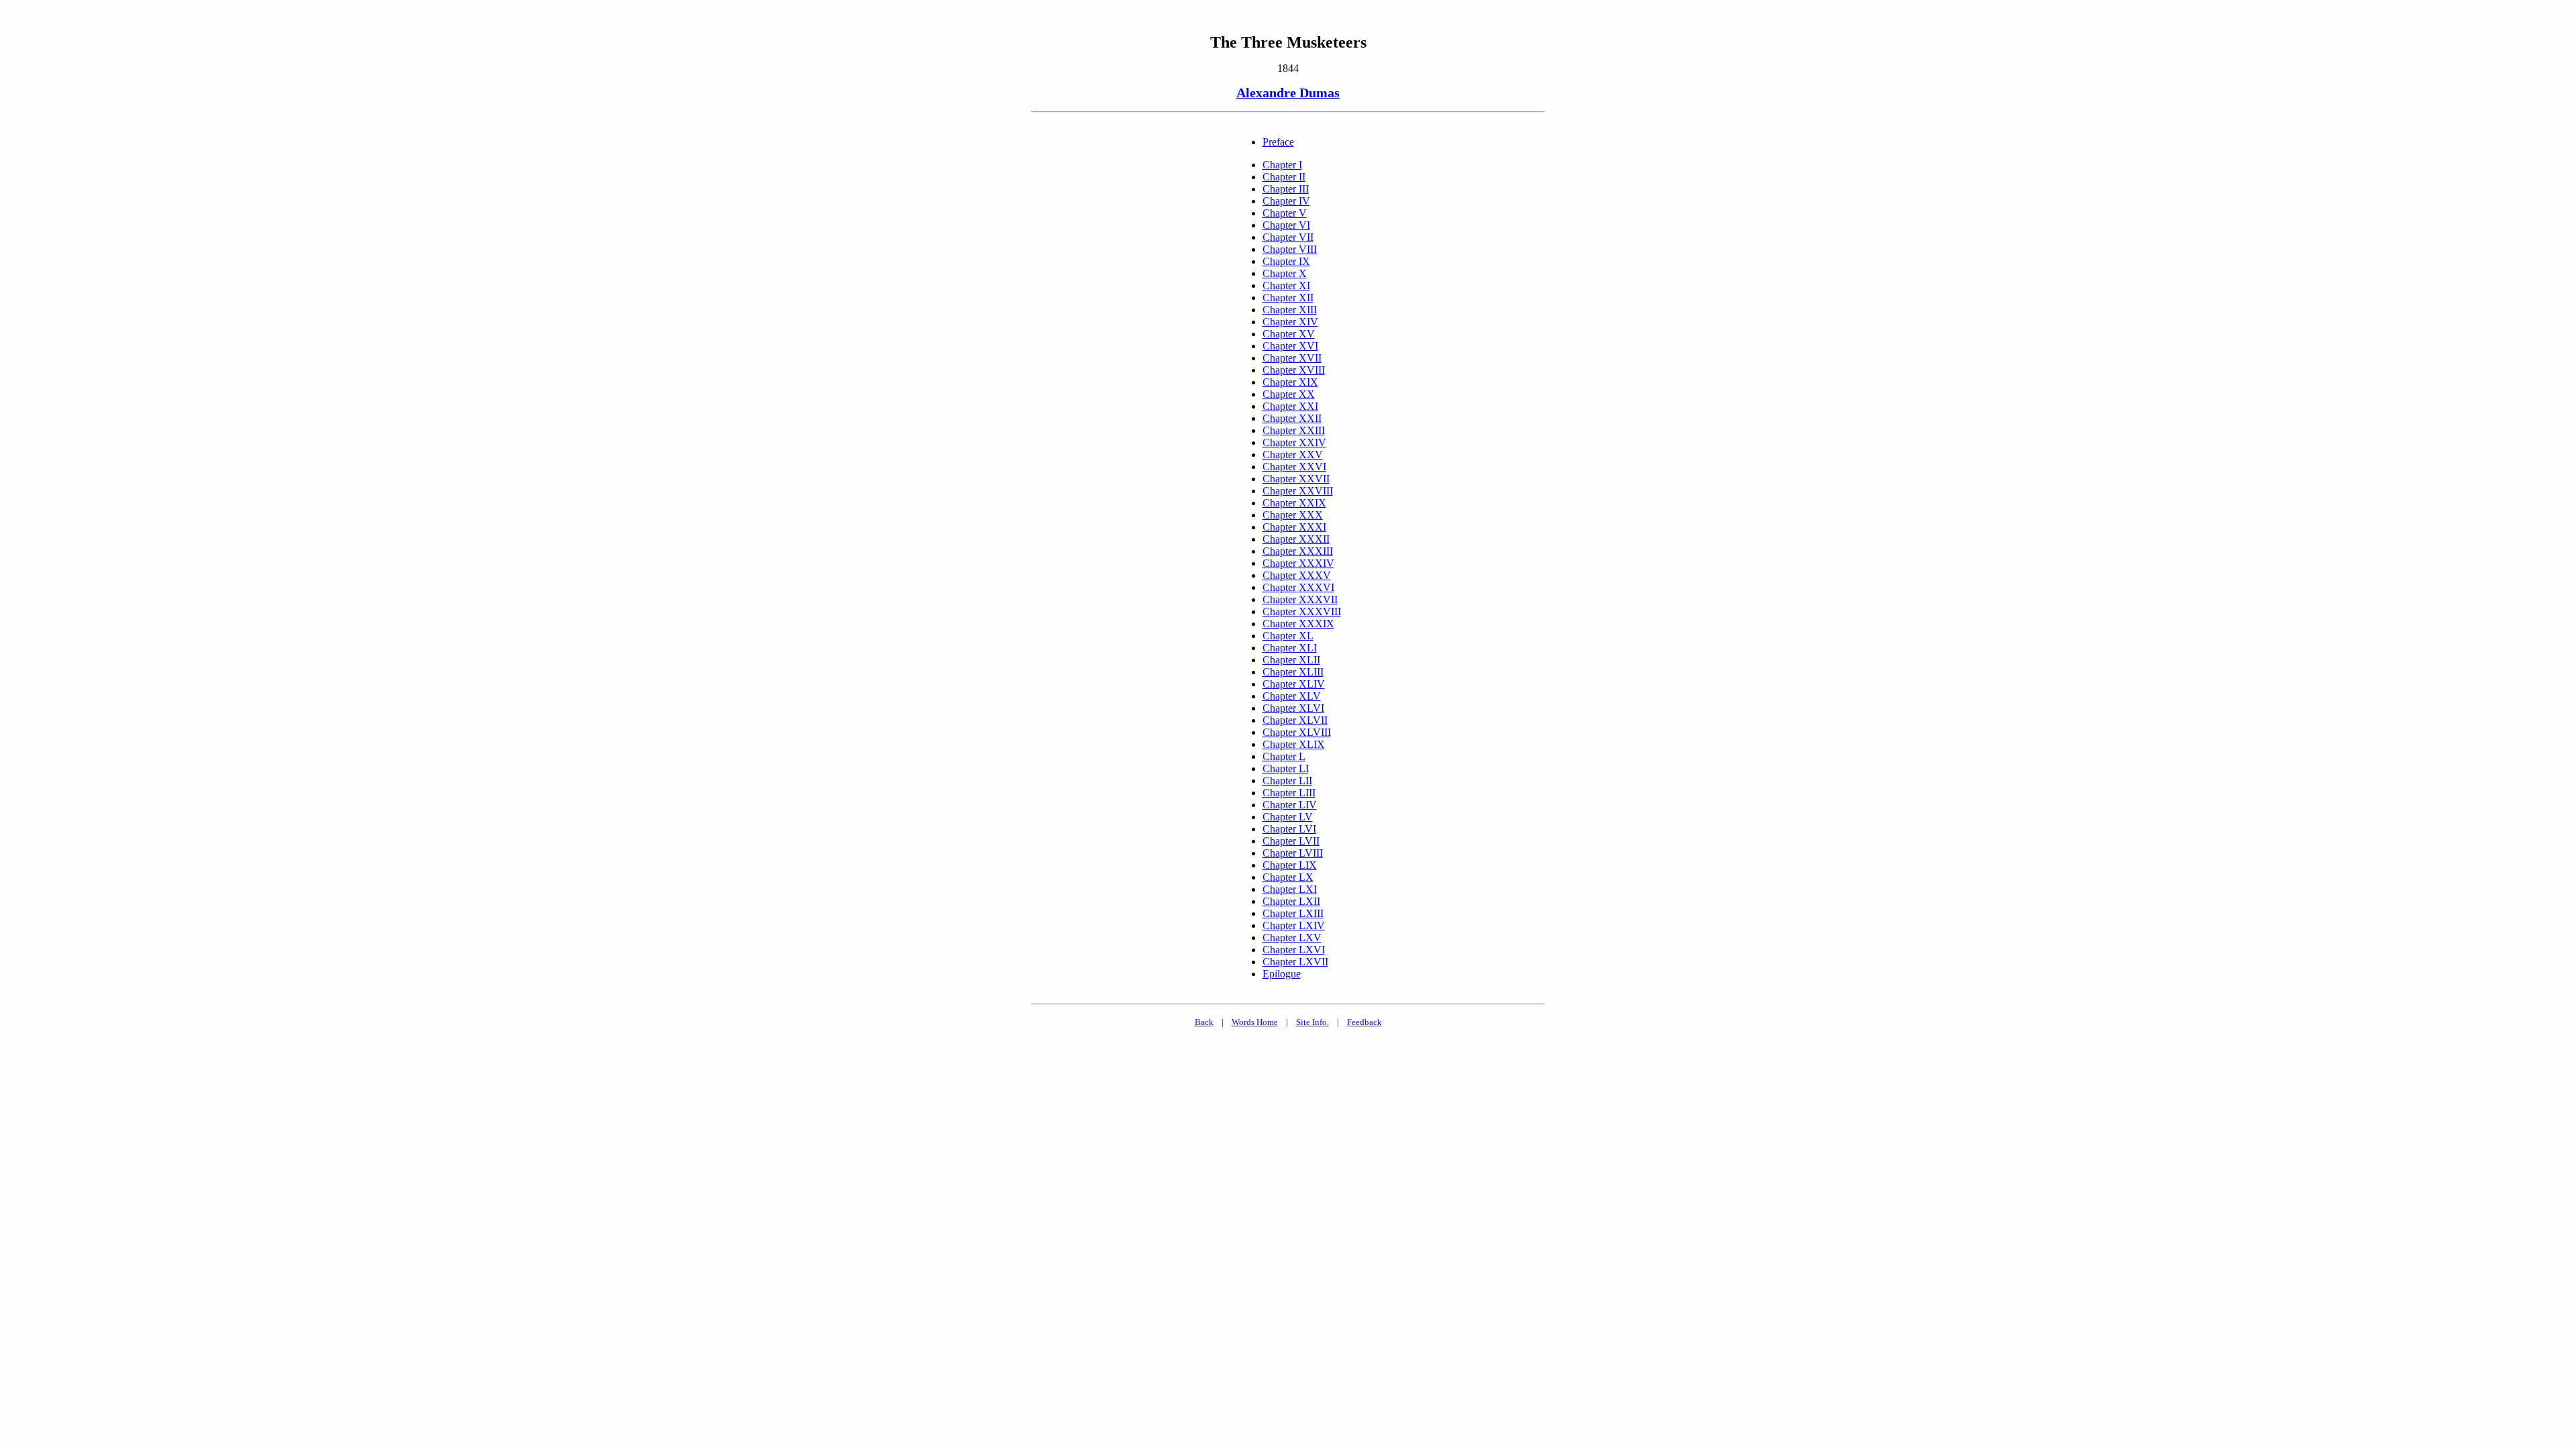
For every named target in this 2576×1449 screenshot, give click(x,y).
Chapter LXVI (1294, 950)
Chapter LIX (1290, 865)
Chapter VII (1288, 237)
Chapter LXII (1291, 901)
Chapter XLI (1290, 648)
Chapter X (1285, 273)
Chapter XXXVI (1298, 587)
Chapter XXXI (1294, 527)
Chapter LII (1287, 781)
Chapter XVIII (1294, 370)
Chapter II (1284, 177)
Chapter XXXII (1296, 539)
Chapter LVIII (1293, 853)
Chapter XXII (1292, 418)
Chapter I (1282, 165)
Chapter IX (1286, 261)
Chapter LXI (1290, 889)
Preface (1278, 142)
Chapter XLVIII (1297, 732)
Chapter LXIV (1294, 925)
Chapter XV (1289, 334)
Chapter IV (1286, 201)
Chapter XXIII (1294, 430)
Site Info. (1312, 1022)
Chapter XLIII (1293, 672)
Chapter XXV (1293, 454)
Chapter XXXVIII (1302, 611)
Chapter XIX (1290, 382)
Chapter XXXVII (1300, 599)
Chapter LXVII (1295, 962)
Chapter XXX (1293, 515)
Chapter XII (1288, 298)
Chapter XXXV (1297, 575)
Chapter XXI (1290, 406)
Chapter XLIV (1294, 684)
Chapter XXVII (1296, 479)
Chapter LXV (1292, 937)
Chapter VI (1286, 225)
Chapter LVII (1291, 841)
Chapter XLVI (1293, 708)
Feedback (1364, 1022)
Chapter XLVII (1295, 720)
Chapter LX (1288, 877)
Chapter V (1285, 213)
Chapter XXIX (1294, 503)
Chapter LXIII (1293, 913)
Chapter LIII (1289, 793)
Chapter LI (1286, 768)
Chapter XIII (1290, 310)
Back (1204, 1022)
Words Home (1255, 1022)
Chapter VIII (1290, 249)
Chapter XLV (1292, 696)
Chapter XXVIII (1298, 491)
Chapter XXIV (1294, 442)
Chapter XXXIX (1298, 624)
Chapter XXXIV (1298, 563)
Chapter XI (1286, 285)
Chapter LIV (1290, 805)
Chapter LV (1288, 817)
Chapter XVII (1292, 358)
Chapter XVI (1290, 346)
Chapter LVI (1289, 829)
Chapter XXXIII (1298, 551)
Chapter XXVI (1294, 467)
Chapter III (1286, 189)
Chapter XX (1289, 394)
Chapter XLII (1291, 660)
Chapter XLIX (1294, 744)
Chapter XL (1288, 636)
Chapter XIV (1290, 322)
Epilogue (1282, 974)
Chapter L (1284, 756)
